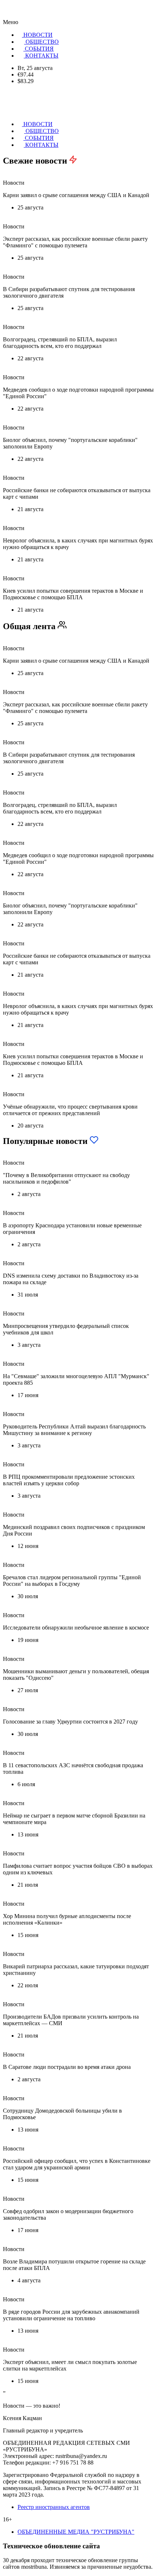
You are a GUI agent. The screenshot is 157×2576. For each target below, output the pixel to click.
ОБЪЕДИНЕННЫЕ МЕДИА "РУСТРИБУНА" (76, 2532)
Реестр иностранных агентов (54, 2507)
